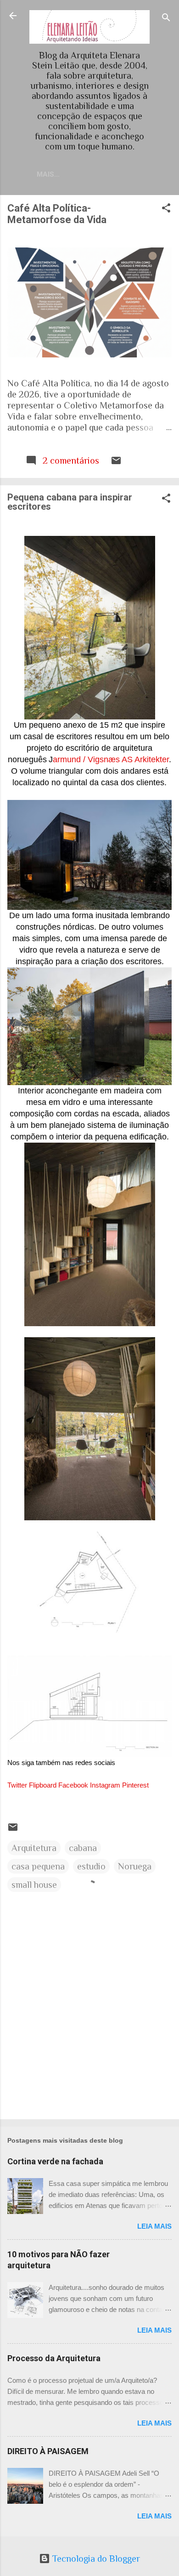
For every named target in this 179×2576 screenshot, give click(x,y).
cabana (83, 1848)
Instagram (105, 1785)
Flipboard (43, 1785)
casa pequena (38, 1866)
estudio (91, 1866)
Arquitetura (34, 1848)
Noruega (135, 1866)
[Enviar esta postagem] (116, 463)
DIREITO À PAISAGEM (48, 2451)
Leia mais (154, 2226)
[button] (166, 209)
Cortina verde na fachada (55, 2161)
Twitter (17, 1785)
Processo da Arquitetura (54, 2358)
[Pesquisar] (166, 19)
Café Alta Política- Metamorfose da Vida (57, 214)
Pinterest (135, 1785)
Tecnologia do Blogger (95, 2559)
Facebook (73, 1785)
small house (34, 1885)
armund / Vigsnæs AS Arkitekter (111, 759)
